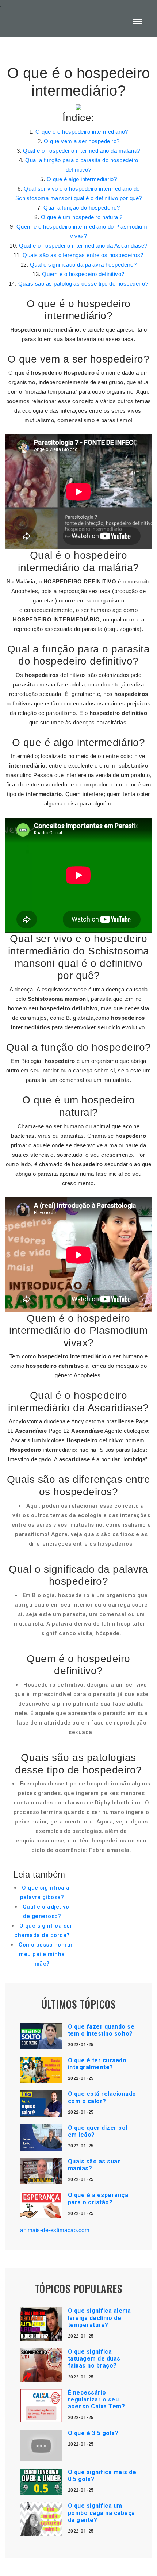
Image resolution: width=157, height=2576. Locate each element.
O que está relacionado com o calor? (102, 2097)
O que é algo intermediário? (82, 179)
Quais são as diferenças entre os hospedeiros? (83, 255)
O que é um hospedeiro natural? (82, 217)
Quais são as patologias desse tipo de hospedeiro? (83, 284)
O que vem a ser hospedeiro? (82, 141)
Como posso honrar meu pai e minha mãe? (46, 1954)
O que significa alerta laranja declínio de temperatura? (99, 2318)
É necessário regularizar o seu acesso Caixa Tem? (97, 2399)
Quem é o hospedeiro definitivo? (83, 274)
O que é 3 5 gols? (93, 2433)
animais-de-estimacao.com (55, 2230)
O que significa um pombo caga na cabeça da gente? (102, 2513)
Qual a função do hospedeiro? (82, 208)
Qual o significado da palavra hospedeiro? (83, 265)
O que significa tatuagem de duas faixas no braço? (94, 2359)
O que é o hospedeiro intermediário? (82, 132)
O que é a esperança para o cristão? (98, 2198)
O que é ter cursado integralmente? (97, 2064)
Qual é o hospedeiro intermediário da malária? (82, 151)
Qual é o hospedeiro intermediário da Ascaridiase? (83, 246)
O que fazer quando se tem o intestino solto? (101, 2030)
